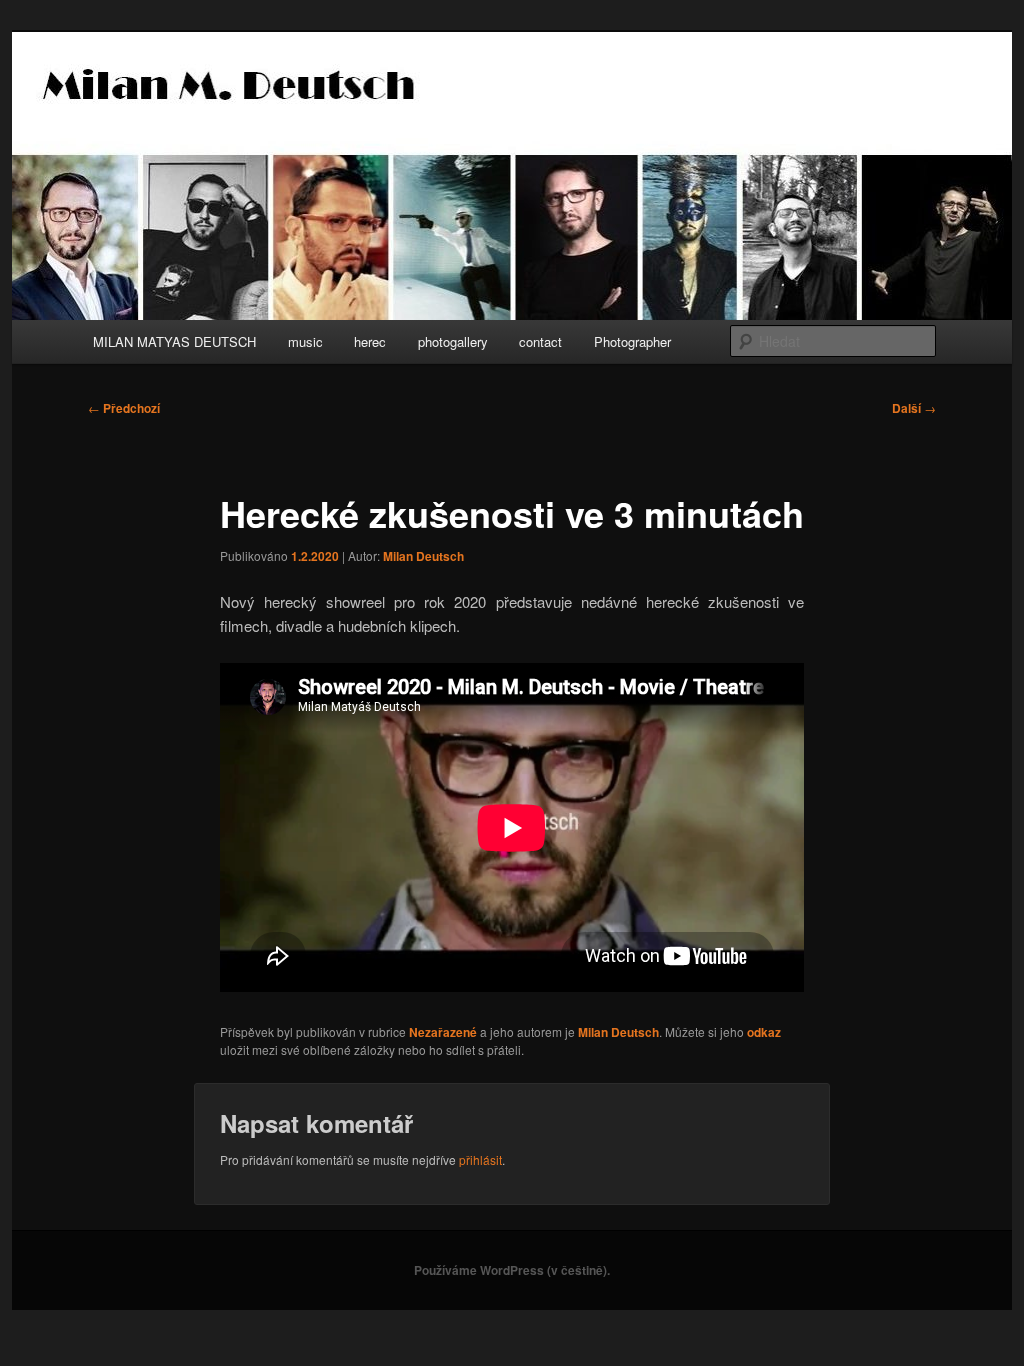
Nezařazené (443, 1032)
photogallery (453, 341)
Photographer (632, 341)
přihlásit (480, 1159)
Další (914, 408)
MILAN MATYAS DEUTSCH (174, 341)
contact (540, 341)
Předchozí (124, 408)
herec (370, 341)
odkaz (764, 1032)
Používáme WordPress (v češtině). (512, 1270)
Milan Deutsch (423, 556)
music (305, 341)
